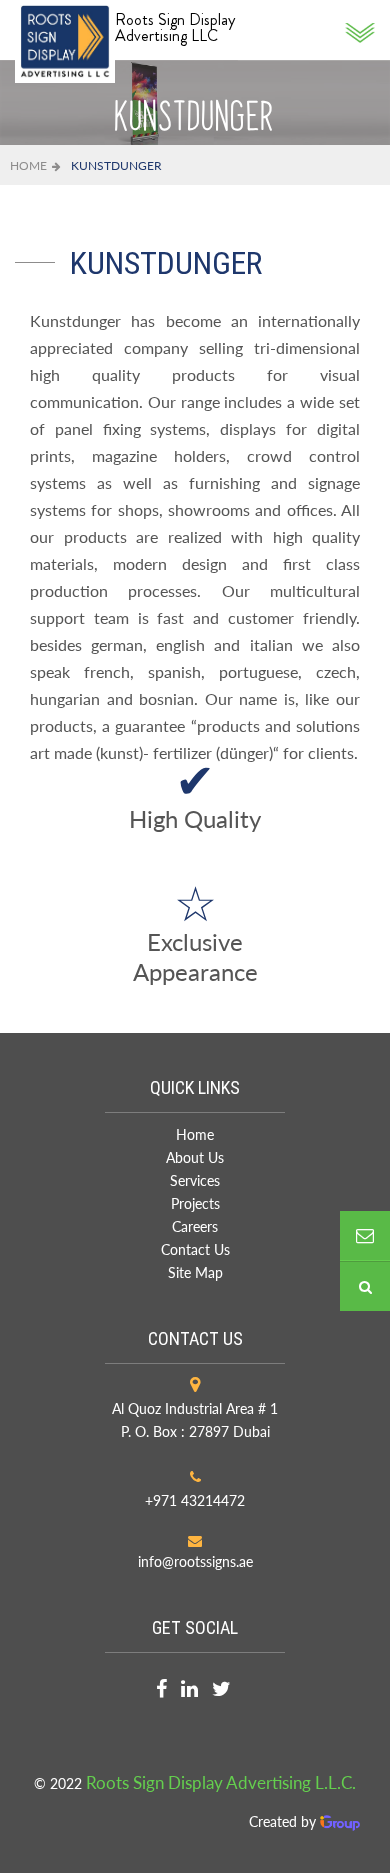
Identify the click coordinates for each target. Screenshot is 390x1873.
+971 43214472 (195, 1500)
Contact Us (195, 1249)
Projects (195, 1203)
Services (195, 1180)
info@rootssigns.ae (195, 1561)
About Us (195, 1157)
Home (28, 165)
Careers (195, 1226)
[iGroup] (340, 1821)
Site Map (195, 1272)
